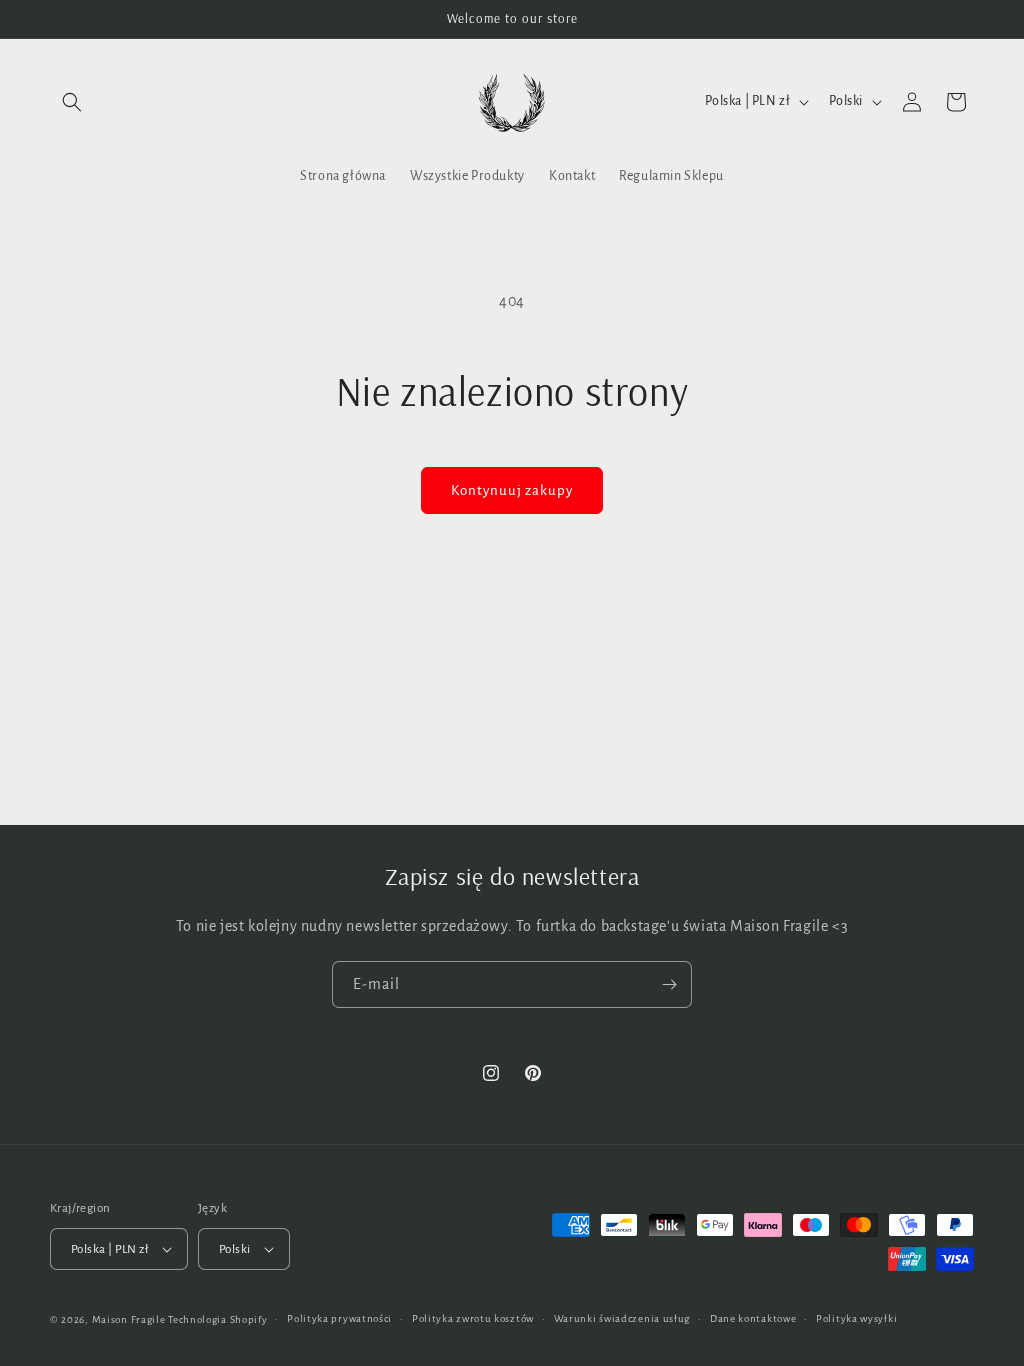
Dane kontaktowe (753, 1318)
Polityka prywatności (339, 1318)
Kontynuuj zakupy (512, 490)
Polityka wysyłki (856, 1318)
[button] (72, 102)
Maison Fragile (129, 1319)
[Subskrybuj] (669, 984)
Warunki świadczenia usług (622, 1318)
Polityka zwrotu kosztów (473, 1318)
